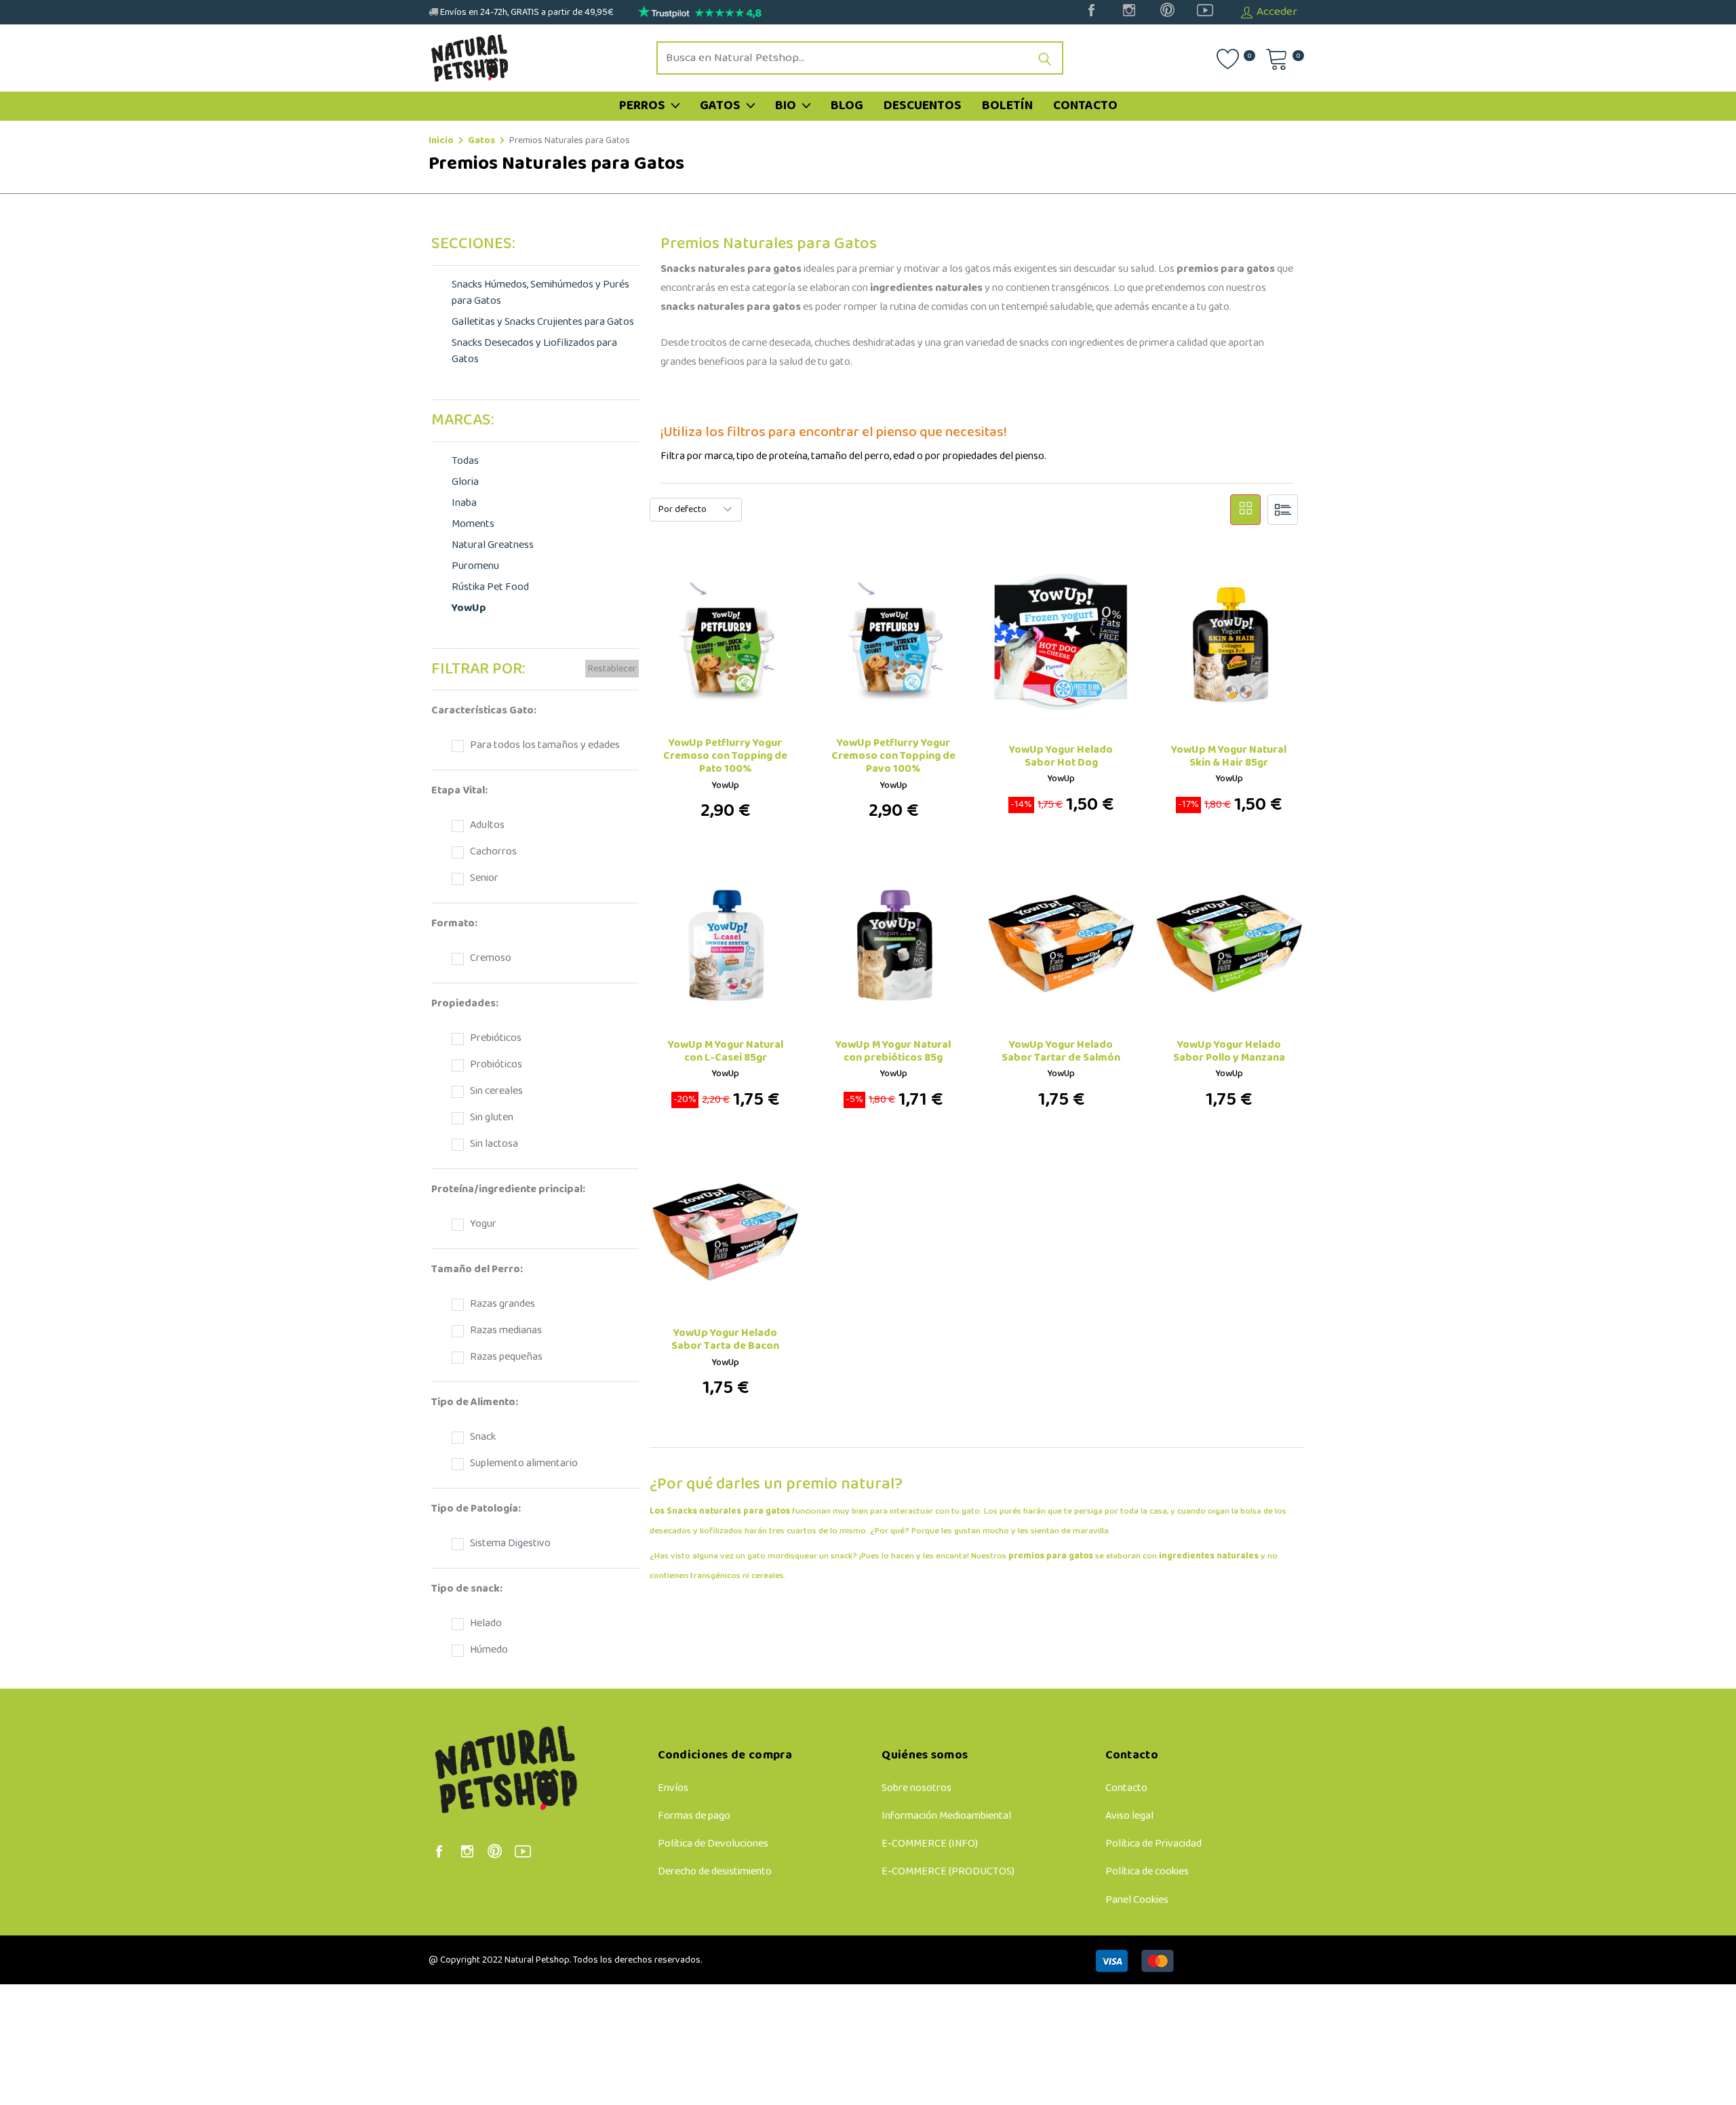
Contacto (1085, 106)
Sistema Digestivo (508, 1543)
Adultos (485, 825)
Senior (482, 878)
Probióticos (494, 1065)
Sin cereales (494, 1091)
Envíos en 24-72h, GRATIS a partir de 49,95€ (526, 13)
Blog (847, 106)
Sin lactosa (492, 1144)
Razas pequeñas (504, 1357)
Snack (481, 1437)
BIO (787, 106)
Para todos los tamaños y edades (543, 745)
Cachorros (491, 852)
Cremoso (489, 958)
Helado (484, 1624)
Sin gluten (490, 1118)
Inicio (441, 141)
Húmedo (487, 1650)
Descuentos (923, 106)
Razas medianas (504, 1331)
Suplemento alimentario (522, 1463)
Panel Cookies (1137, 1900)
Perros (644, 106)
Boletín (1007, 106)
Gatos (722, 106)
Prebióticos (494, 1038)
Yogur (481, 1224)
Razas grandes (500, 1304)
